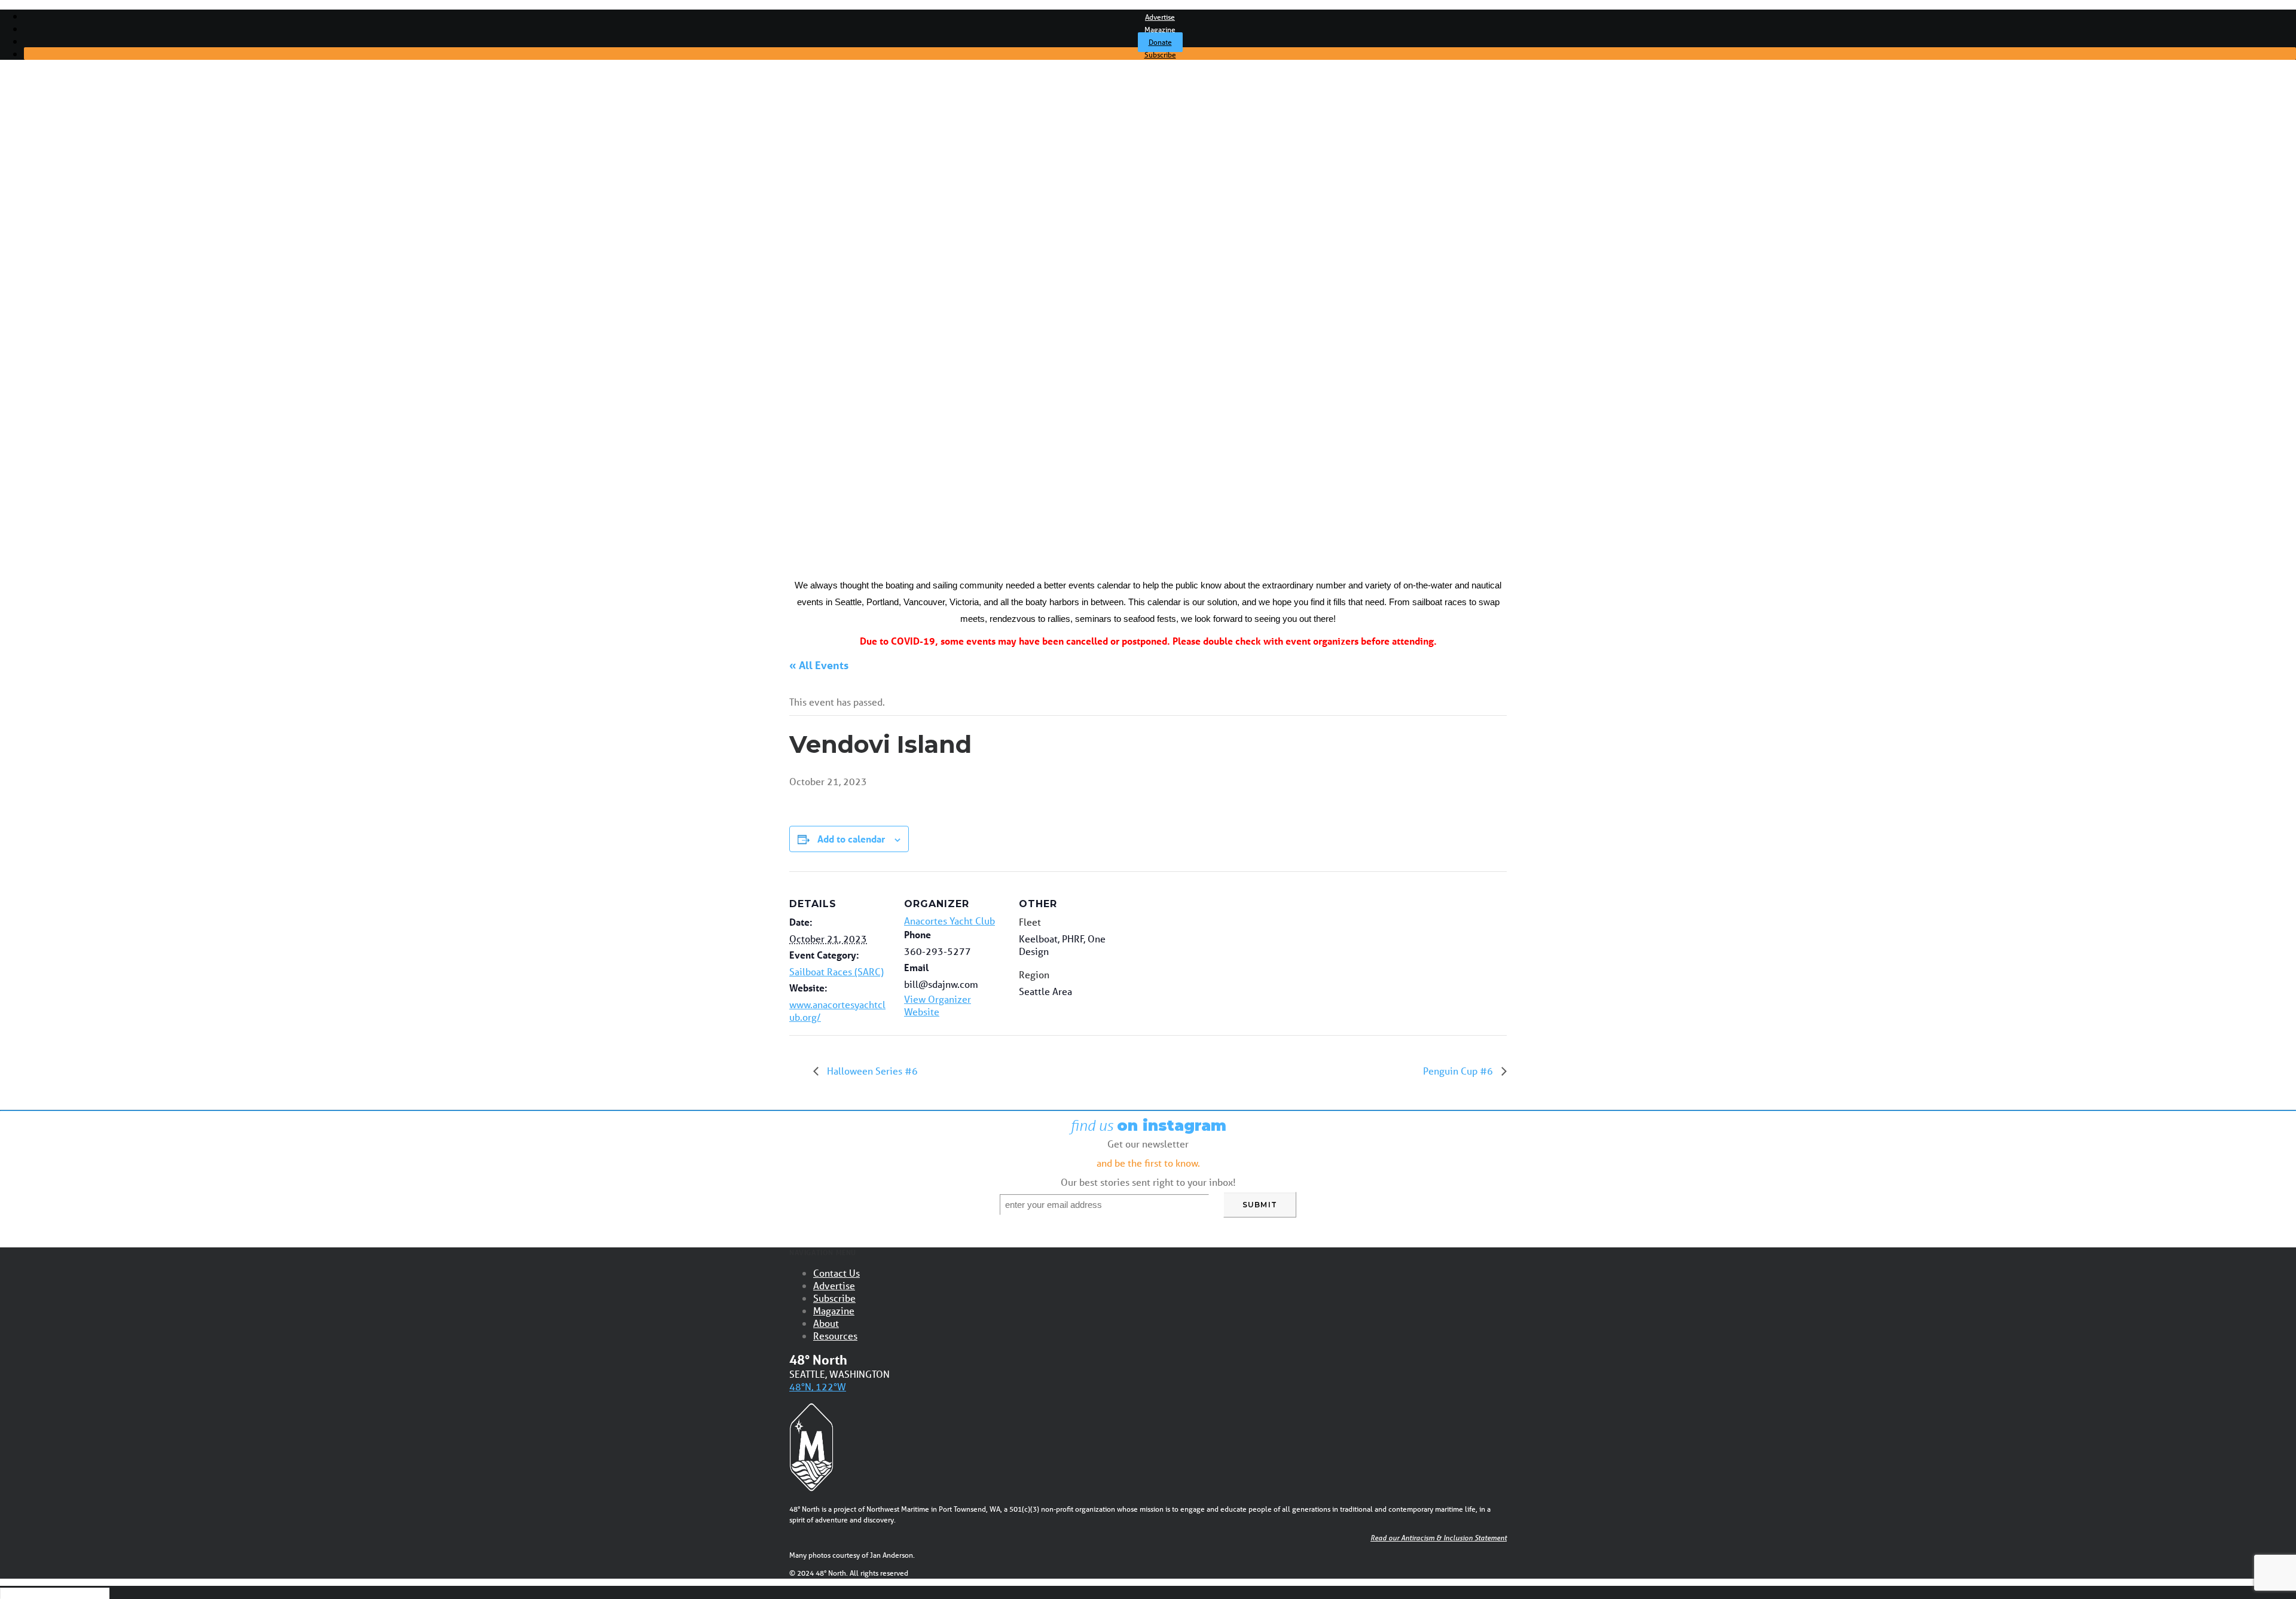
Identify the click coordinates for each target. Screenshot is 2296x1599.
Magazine (1160, 30)
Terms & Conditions (88, 394)
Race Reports (77, 326)
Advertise (1160, 17)
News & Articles (63, 155)
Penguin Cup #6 (1459, 1071)
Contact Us (836, 1273)
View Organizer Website (938, 1005)
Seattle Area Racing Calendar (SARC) (125, 428)
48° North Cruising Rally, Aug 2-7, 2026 (129, 440)
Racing (62, 201)
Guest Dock (73, 258)
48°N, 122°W (818, 1386)
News (60, 178)
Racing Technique (85, 337)
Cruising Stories (80, 280)
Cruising (65, 190)
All (53, 167)
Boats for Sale (77, 371)
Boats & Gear (75, 224)
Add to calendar (851, 839)
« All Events (819, 665)
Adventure (70, 212)
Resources (835, 1336)
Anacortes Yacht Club (949, 921)
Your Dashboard (81, 405)
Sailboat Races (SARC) (836, 971)
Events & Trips (60, 417)
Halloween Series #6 (871, 1071)
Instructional (74, 235)
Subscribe (1160, 55)
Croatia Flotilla (77, 451)
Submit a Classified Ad (94, 360)
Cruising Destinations (92, 292)
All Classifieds (75, 383)
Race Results (75, 315)
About (826, 1323)
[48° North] (1148, 105)
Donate (1160, 42)
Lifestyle (65, 246)
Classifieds (51, 349)
